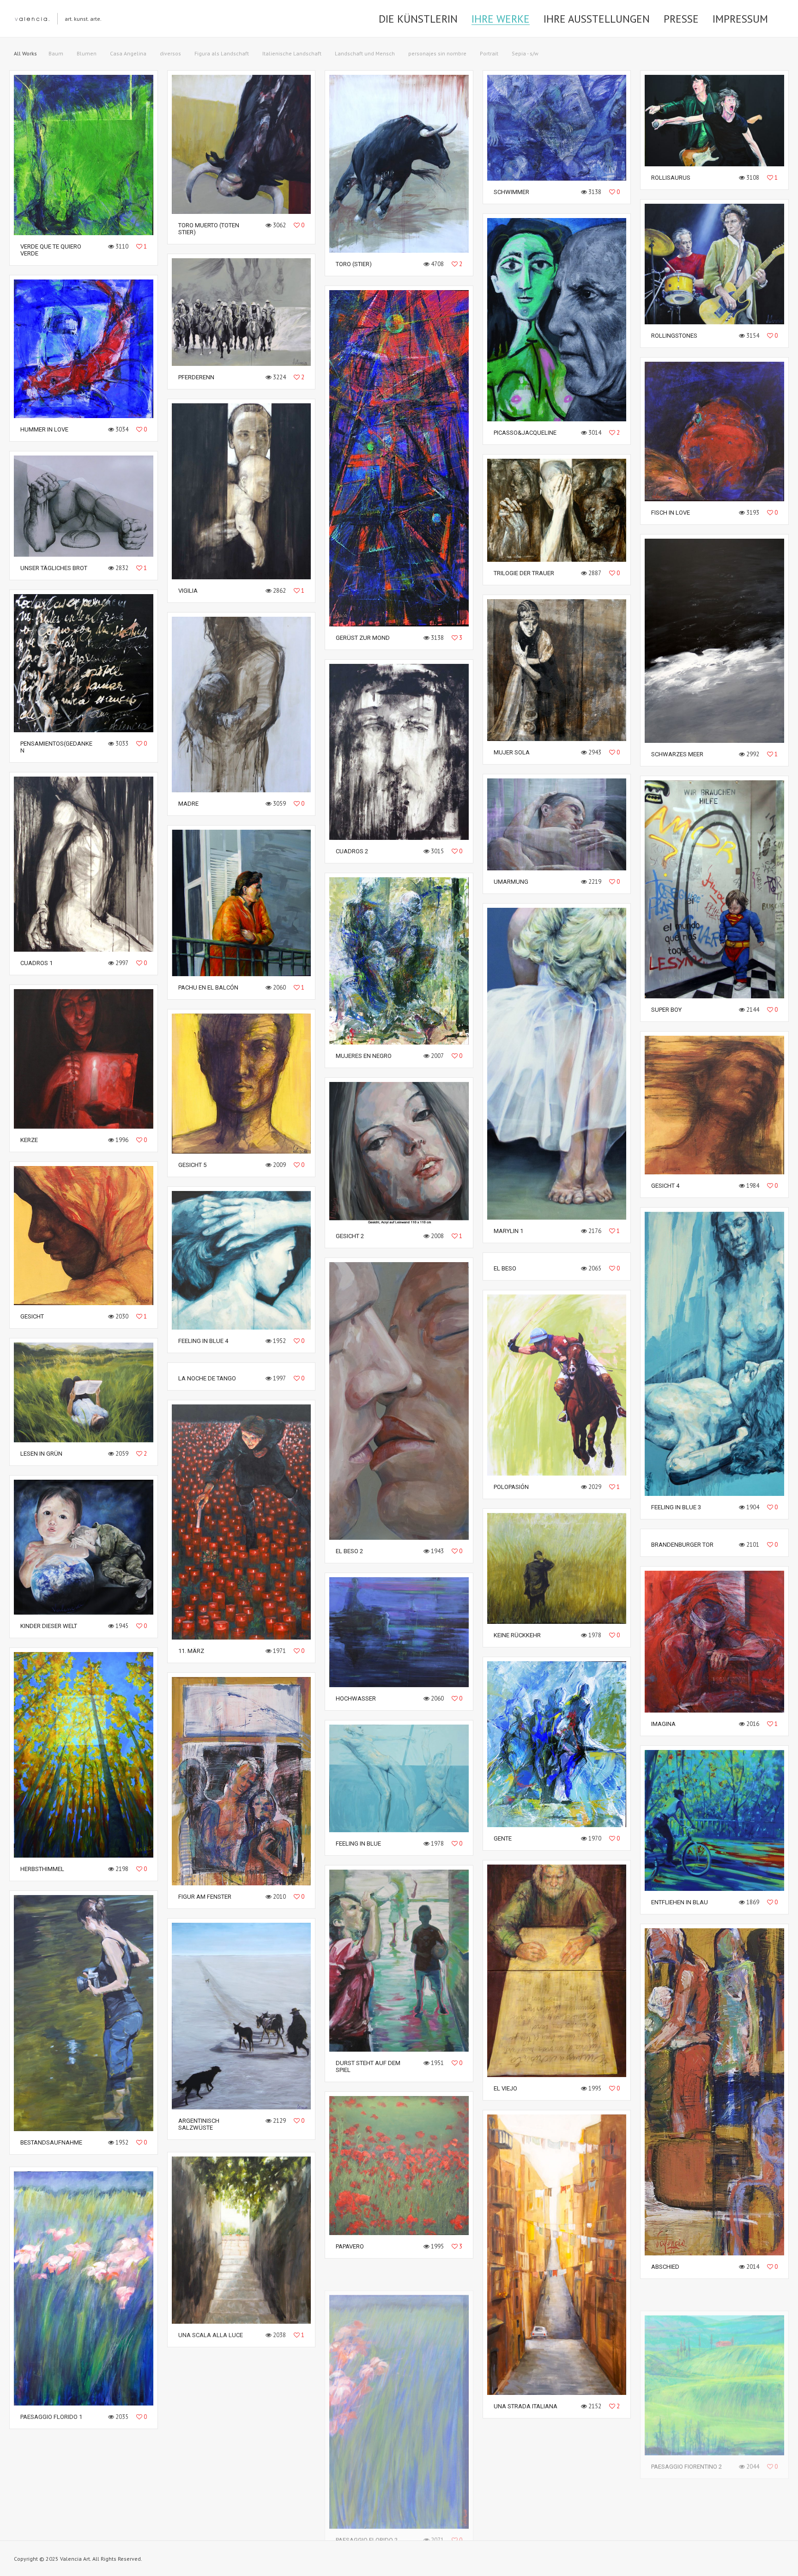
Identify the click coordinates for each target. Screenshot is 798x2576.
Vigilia (188, 591)
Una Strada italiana (526, 2406)
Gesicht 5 (192, 1165)
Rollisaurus (671, 178)
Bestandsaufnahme (51, 2142)
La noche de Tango (207, 1378)
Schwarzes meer (677, 754)
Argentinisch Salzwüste (199, 2124)
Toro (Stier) (354, 264)
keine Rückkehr (517, 1635)
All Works (25, 53)
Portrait (489, 53)
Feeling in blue (358, 1844)
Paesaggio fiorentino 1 (214, 2508)
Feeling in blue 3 (676, 1507)
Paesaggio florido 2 (367, 2518)
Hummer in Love (44, 429)
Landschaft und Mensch (365, 53)
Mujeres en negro (364, 1056)
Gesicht (32, 1316)
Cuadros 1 (36, 963)
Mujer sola (512, 752)
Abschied (665, 2267)
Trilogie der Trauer (524, 573)
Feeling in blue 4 (203, 1341)
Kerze (29, 1140)
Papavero (350, 2246)
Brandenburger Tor (682, 1545)
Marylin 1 (508, 1231)
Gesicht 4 (665, 1186)
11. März (191, 1651)
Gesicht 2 (350, 1236)
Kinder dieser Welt (49, 1626)
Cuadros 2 (352, 851)
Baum (56, 53)
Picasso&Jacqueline (525, 433)
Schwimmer (511, 192)
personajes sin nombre (437, 53)
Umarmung (511, 882)
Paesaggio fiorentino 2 (686, 2444)
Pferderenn (196, 377)
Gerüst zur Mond (363, 638)
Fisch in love (671, 513)
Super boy (666, 1010)
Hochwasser (356, 1698)
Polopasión (511, 1487)
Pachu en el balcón (208, 987)
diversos (170, 53)
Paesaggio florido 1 (51, 2414)
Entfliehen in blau (680, 1902)
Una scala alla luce (211, 2332)
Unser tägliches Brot (54, 568)
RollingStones (674, 336)
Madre (188, 804)
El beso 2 (349, 1551)
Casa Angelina (128, 53)
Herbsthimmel (42, 1869)
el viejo (505, 2088)
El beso (505, 1268)
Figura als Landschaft (222, 53)
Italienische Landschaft (292, 53)
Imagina (663, 1724)
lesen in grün (41, 1454)
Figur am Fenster (205, 1897)
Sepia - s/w (525, 53)
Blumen (87, 53)
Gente (503, 1838)
